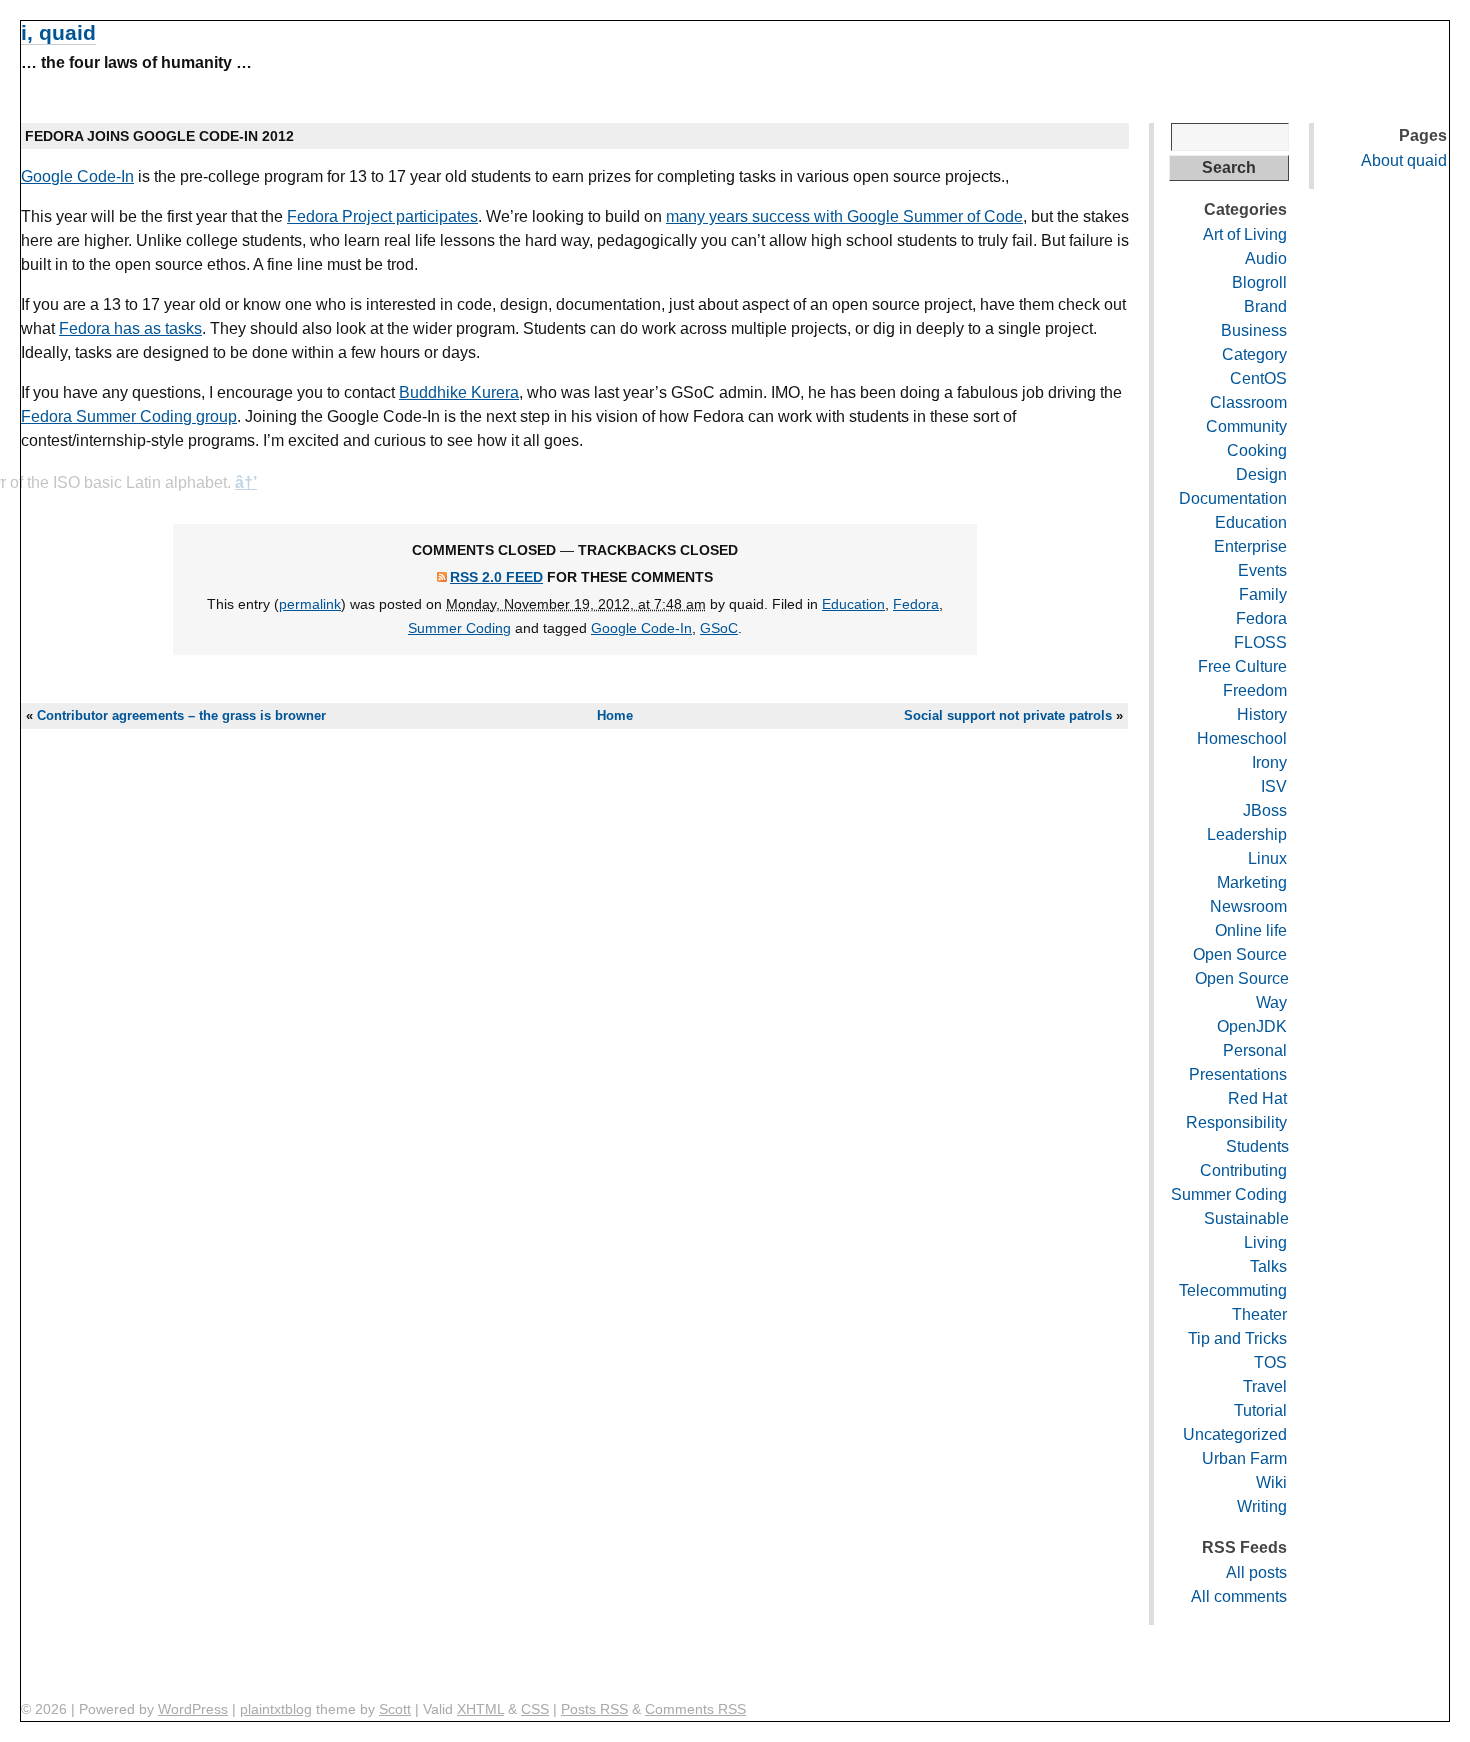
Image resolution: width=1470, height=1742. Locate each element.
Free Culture (1242, 666)
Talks (1268, 1266)
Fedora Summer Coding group (129, 416)
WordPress (193, 1709)
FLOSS (1260, 642)
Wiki (1271, 1482)
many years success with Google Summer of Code (844, 216)
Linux (1267, 858)
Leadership (1247, 834)
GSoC (719, 628)
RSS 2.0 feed (496, 577)
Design (1261, 474)
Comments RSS (695, 1709)
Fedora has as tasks (130, 328)
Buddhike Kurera (459, 392)
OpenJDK (1252, 1026)
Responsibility (1236, 1122)
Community (1246, 426)
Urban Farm (1244, 1458)
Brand (1265, 306)
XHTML (480, 1709)
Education (853, 604)
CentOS (1258, 378)
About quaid (1404, 160)
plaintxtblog (276, 1709)
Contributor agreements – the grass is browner (181, 715)
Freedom (1255, 690)
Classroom (1248, 402)
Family (1263, 594)
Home (615, 715)
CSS (535, 1709)
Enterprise (1250, 546)
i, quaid (58, 32)
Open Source (1240, 954)
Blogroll (1259, 282)
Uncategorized (1235, 1434)
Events (1262, 570)
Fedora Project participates (382, 216)
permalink (310, 604)
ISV (1274, 786)
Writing (1262, 1506)
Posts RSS (594, 1709)
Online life (1251, 930)
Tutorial (1260, 1410)
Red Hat (1257, 1098)
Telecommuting (1233, 1290)
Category (1254, 354)
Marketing (1252, 882)
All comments (1239, 1596)
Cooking (1257, 450)
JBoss (1265, 810)
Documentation (1233, 498)
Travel (1265, 1386)
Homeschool (1242, 738)
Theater (1259, 1314)
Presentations (1238, 1074)
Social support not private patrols (1008, 715)
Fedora (916, 604)
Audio (1266, 258)
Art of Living (1245, 234)
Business (1254, 330)
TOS (1270, 1362)
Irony (1269, 762)
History (1262, 714)
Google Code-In (77, 176)
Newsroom (1248, 906)
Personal (1255, 1050)
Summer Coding (459, 628)
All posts (1256, 1572)
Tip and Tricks (1237, 1338)
